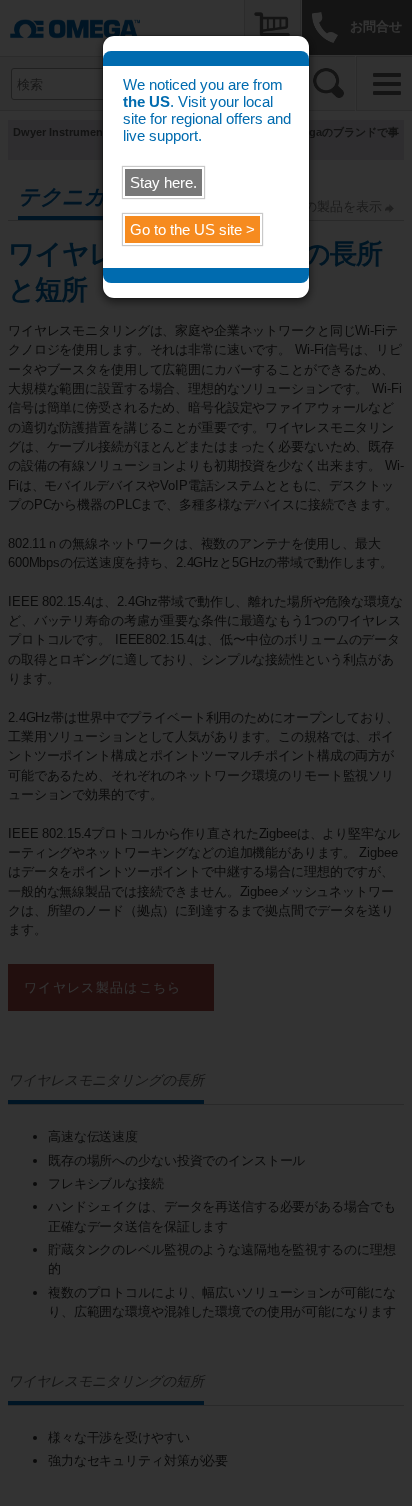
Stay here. (163, 182)
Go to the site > (192, 229)
